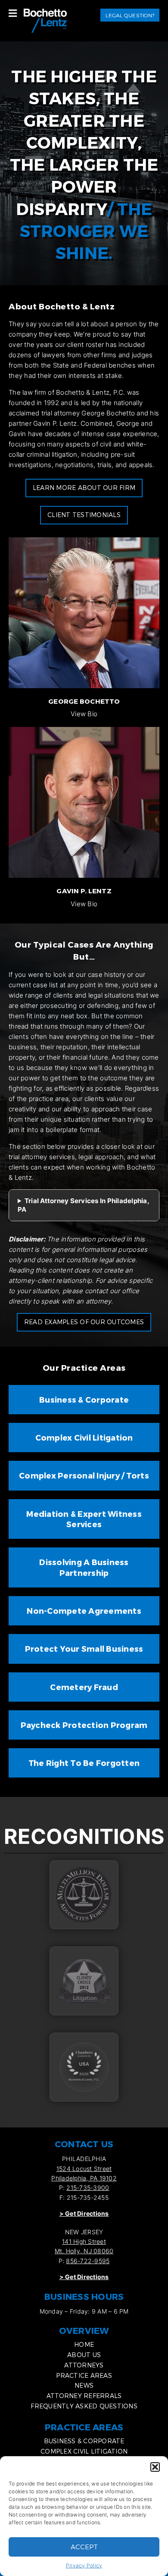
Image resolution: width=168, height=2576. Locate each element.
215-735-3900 (88, 2188)
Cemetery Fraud (84, 1687)
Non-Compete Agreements (84, 1611)
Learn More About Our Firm (84, 488)
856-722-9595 (88, 2261)
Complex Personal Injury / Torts (84, 1475)
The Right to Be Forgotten (84, 1763)
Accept (84, 2547)
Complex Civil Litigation (84, 1437)
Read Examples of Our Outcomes (84, 1322)
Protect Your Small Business (84, 1648)
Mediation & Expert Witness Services (84, 1519)
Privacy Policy (84, 2565)
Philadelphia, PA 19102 (84, 2178)
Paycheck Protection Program (84, 1725)
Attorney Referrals (84, 2396)
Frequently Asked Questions (84, 2406)
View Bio (84, 714)
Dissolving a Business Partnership (84, 1567)
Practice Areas (84, 2375)
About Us (84, 2355)
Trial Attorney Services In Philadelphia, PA (84, 1205)
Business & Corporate (84, 1399)
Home (84, 2344)
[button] (155, 2467)
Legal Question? (130, 15)
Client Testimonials (84, 515)
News (84, 2385)
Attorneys (84, 2365)
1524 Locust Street (84, 2169)
